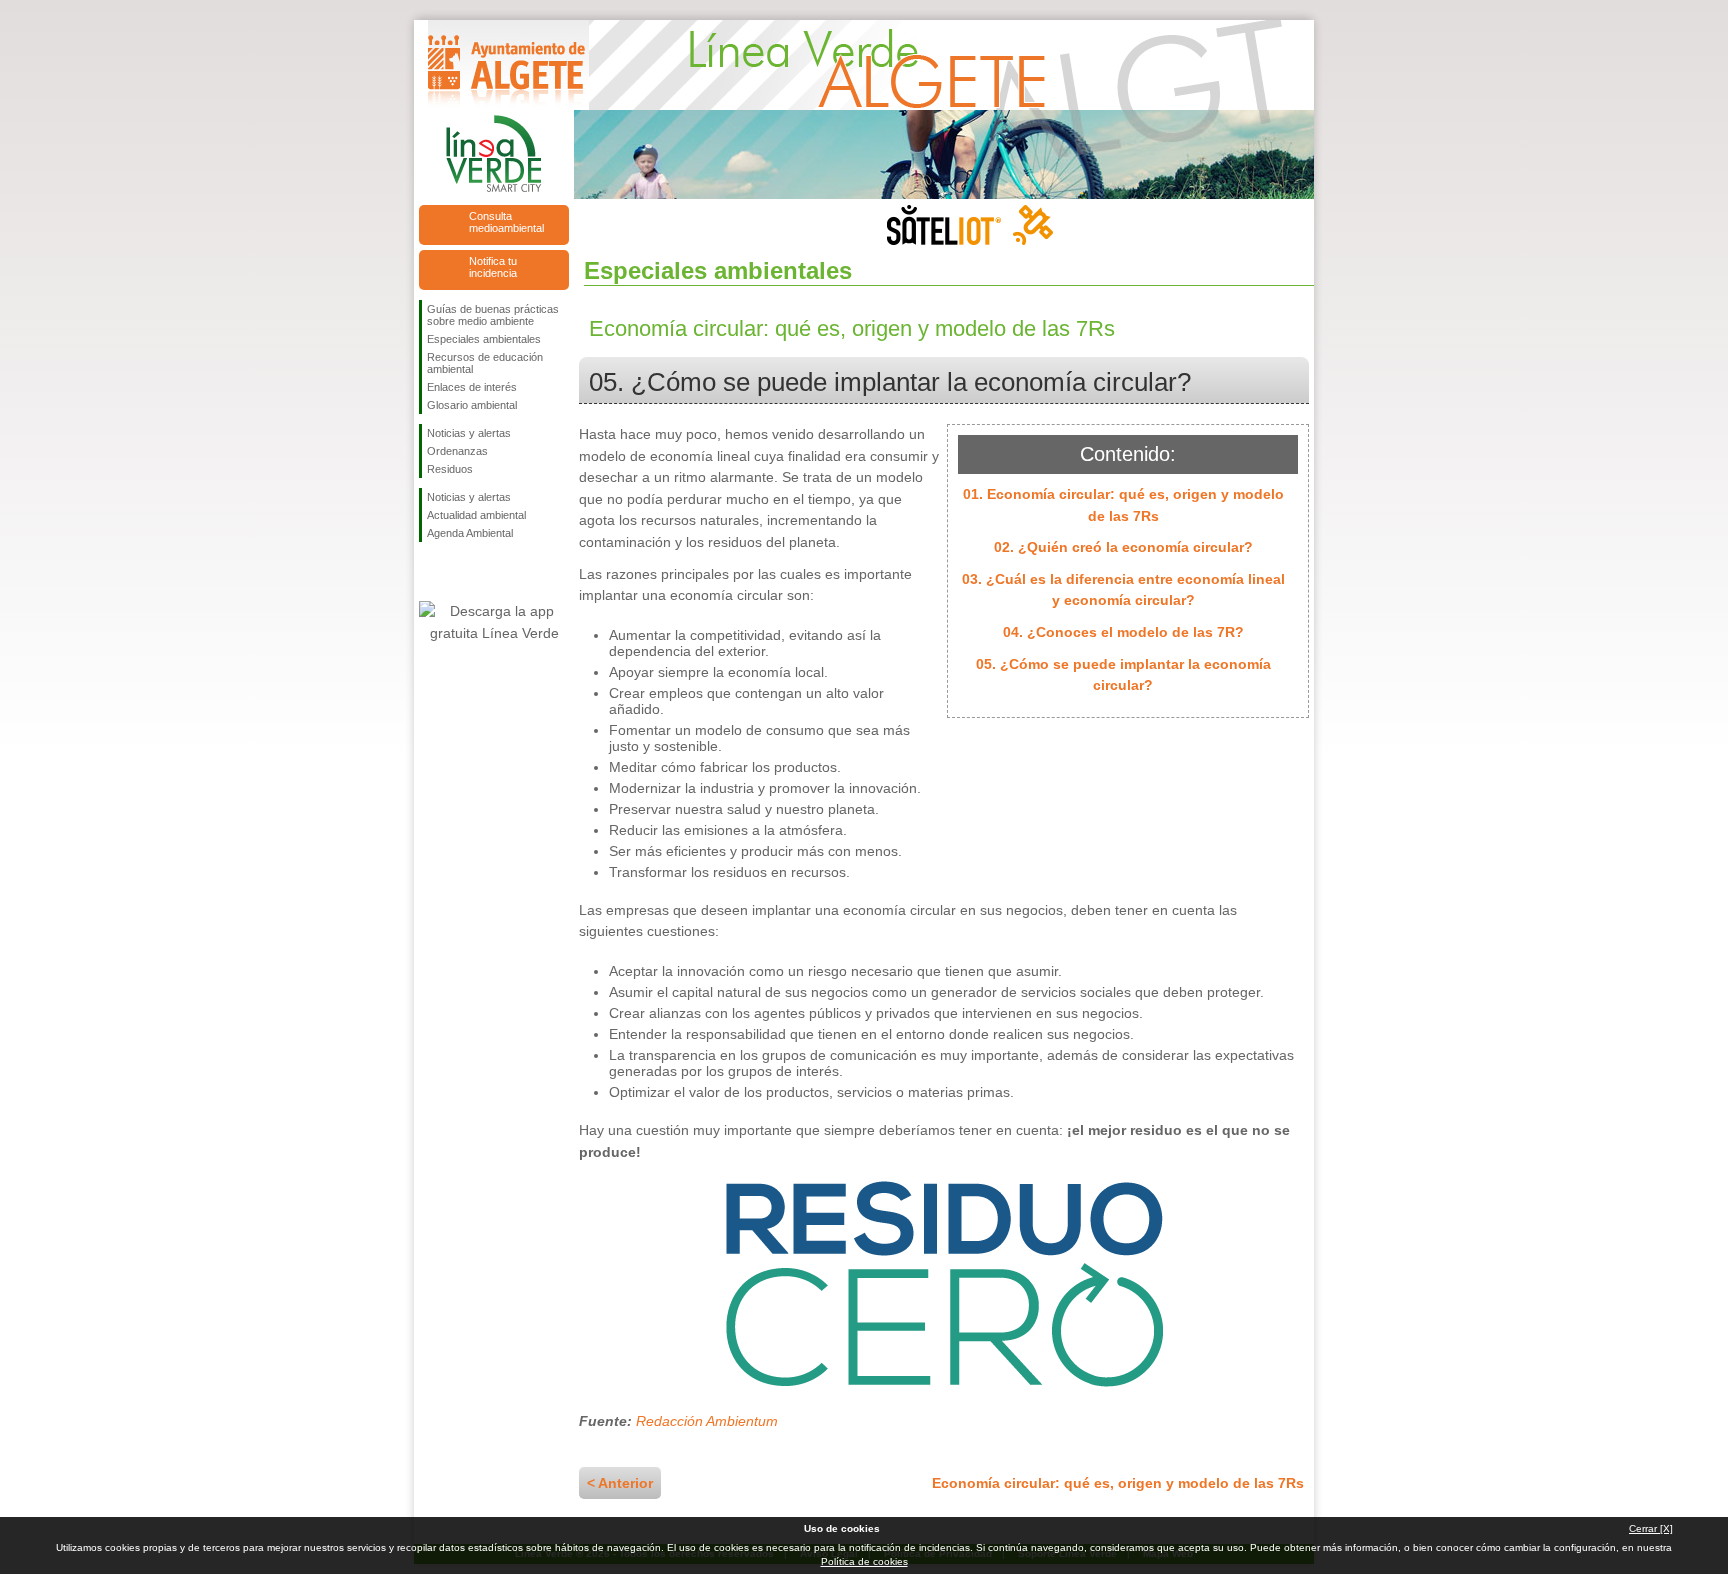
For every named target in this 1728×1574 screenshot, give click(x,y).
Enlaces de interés (472, 387)
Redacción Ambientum (707, 1421)
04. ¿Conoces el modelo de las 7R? (1123, 632)
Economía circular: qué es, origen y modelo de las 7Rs (1118, 1483)
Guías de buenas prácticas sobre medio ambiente (493, 315)
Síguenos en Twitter (464, 574)
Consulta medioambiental (506, 222)
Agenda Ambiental (470, 533)
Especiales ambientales (484, 339)
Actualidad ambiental (476, 515)
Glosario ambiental (472, 405)
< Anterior (620, 1483)
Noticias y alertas (469, 433)
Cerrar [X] (1651, 1528)
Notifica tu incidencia (493, 267)
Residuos (450, 469)
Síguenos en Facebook (431, 574)
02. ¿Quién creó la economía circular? (1123, 547)
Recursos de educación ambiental (485, 363)
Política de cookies (864, 1561)
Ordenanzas (457, 451)
